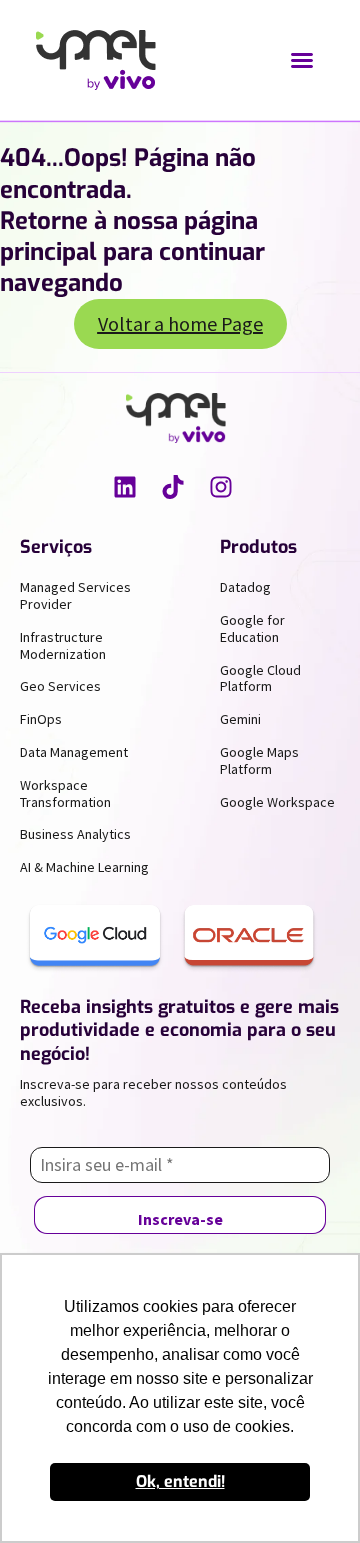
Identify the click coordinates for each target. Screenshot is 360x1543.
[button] (302, 60)
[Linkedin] (125, 487)
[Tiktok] (173, 487)
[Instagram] (221, 487)
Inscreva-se (180, 1219)
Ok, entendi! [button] (180, 1481)
